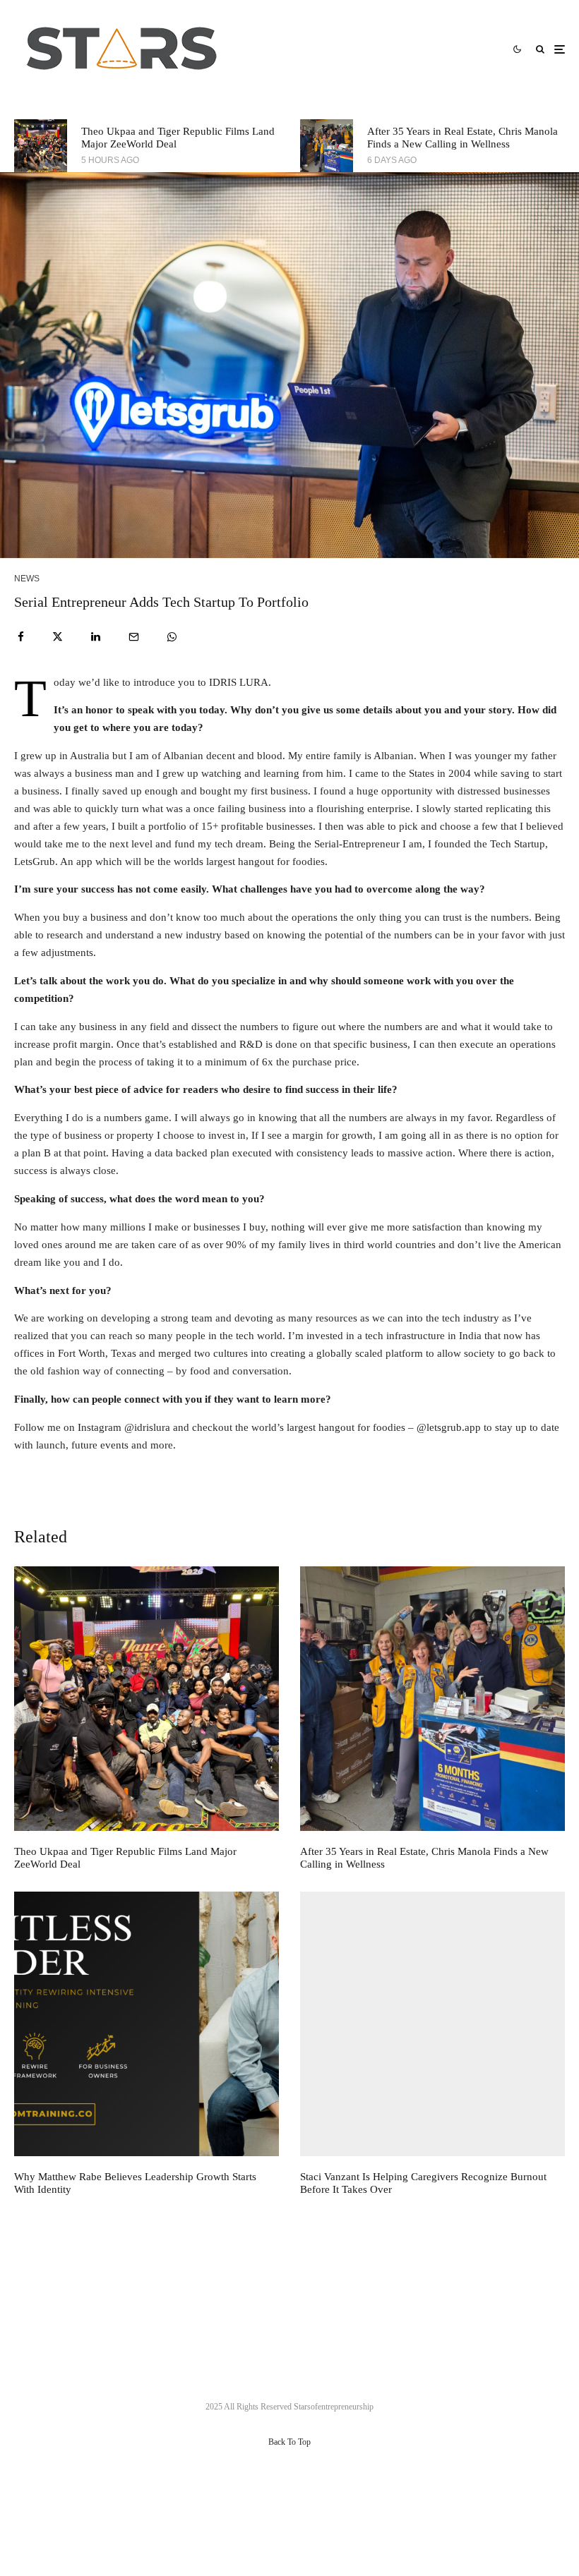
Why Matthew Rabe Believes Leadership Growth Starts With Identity (135, 2183)
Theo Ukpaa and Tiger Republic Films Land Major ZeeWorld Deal (178, 138)
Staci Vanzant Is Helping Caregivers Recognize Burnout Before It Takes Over (423, 2183)
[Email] (134, 637)
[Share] (21, 637)
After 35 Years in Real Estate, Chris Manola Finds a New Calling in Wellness (462, 138)
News (27, 579)
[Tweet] (58, 637)
